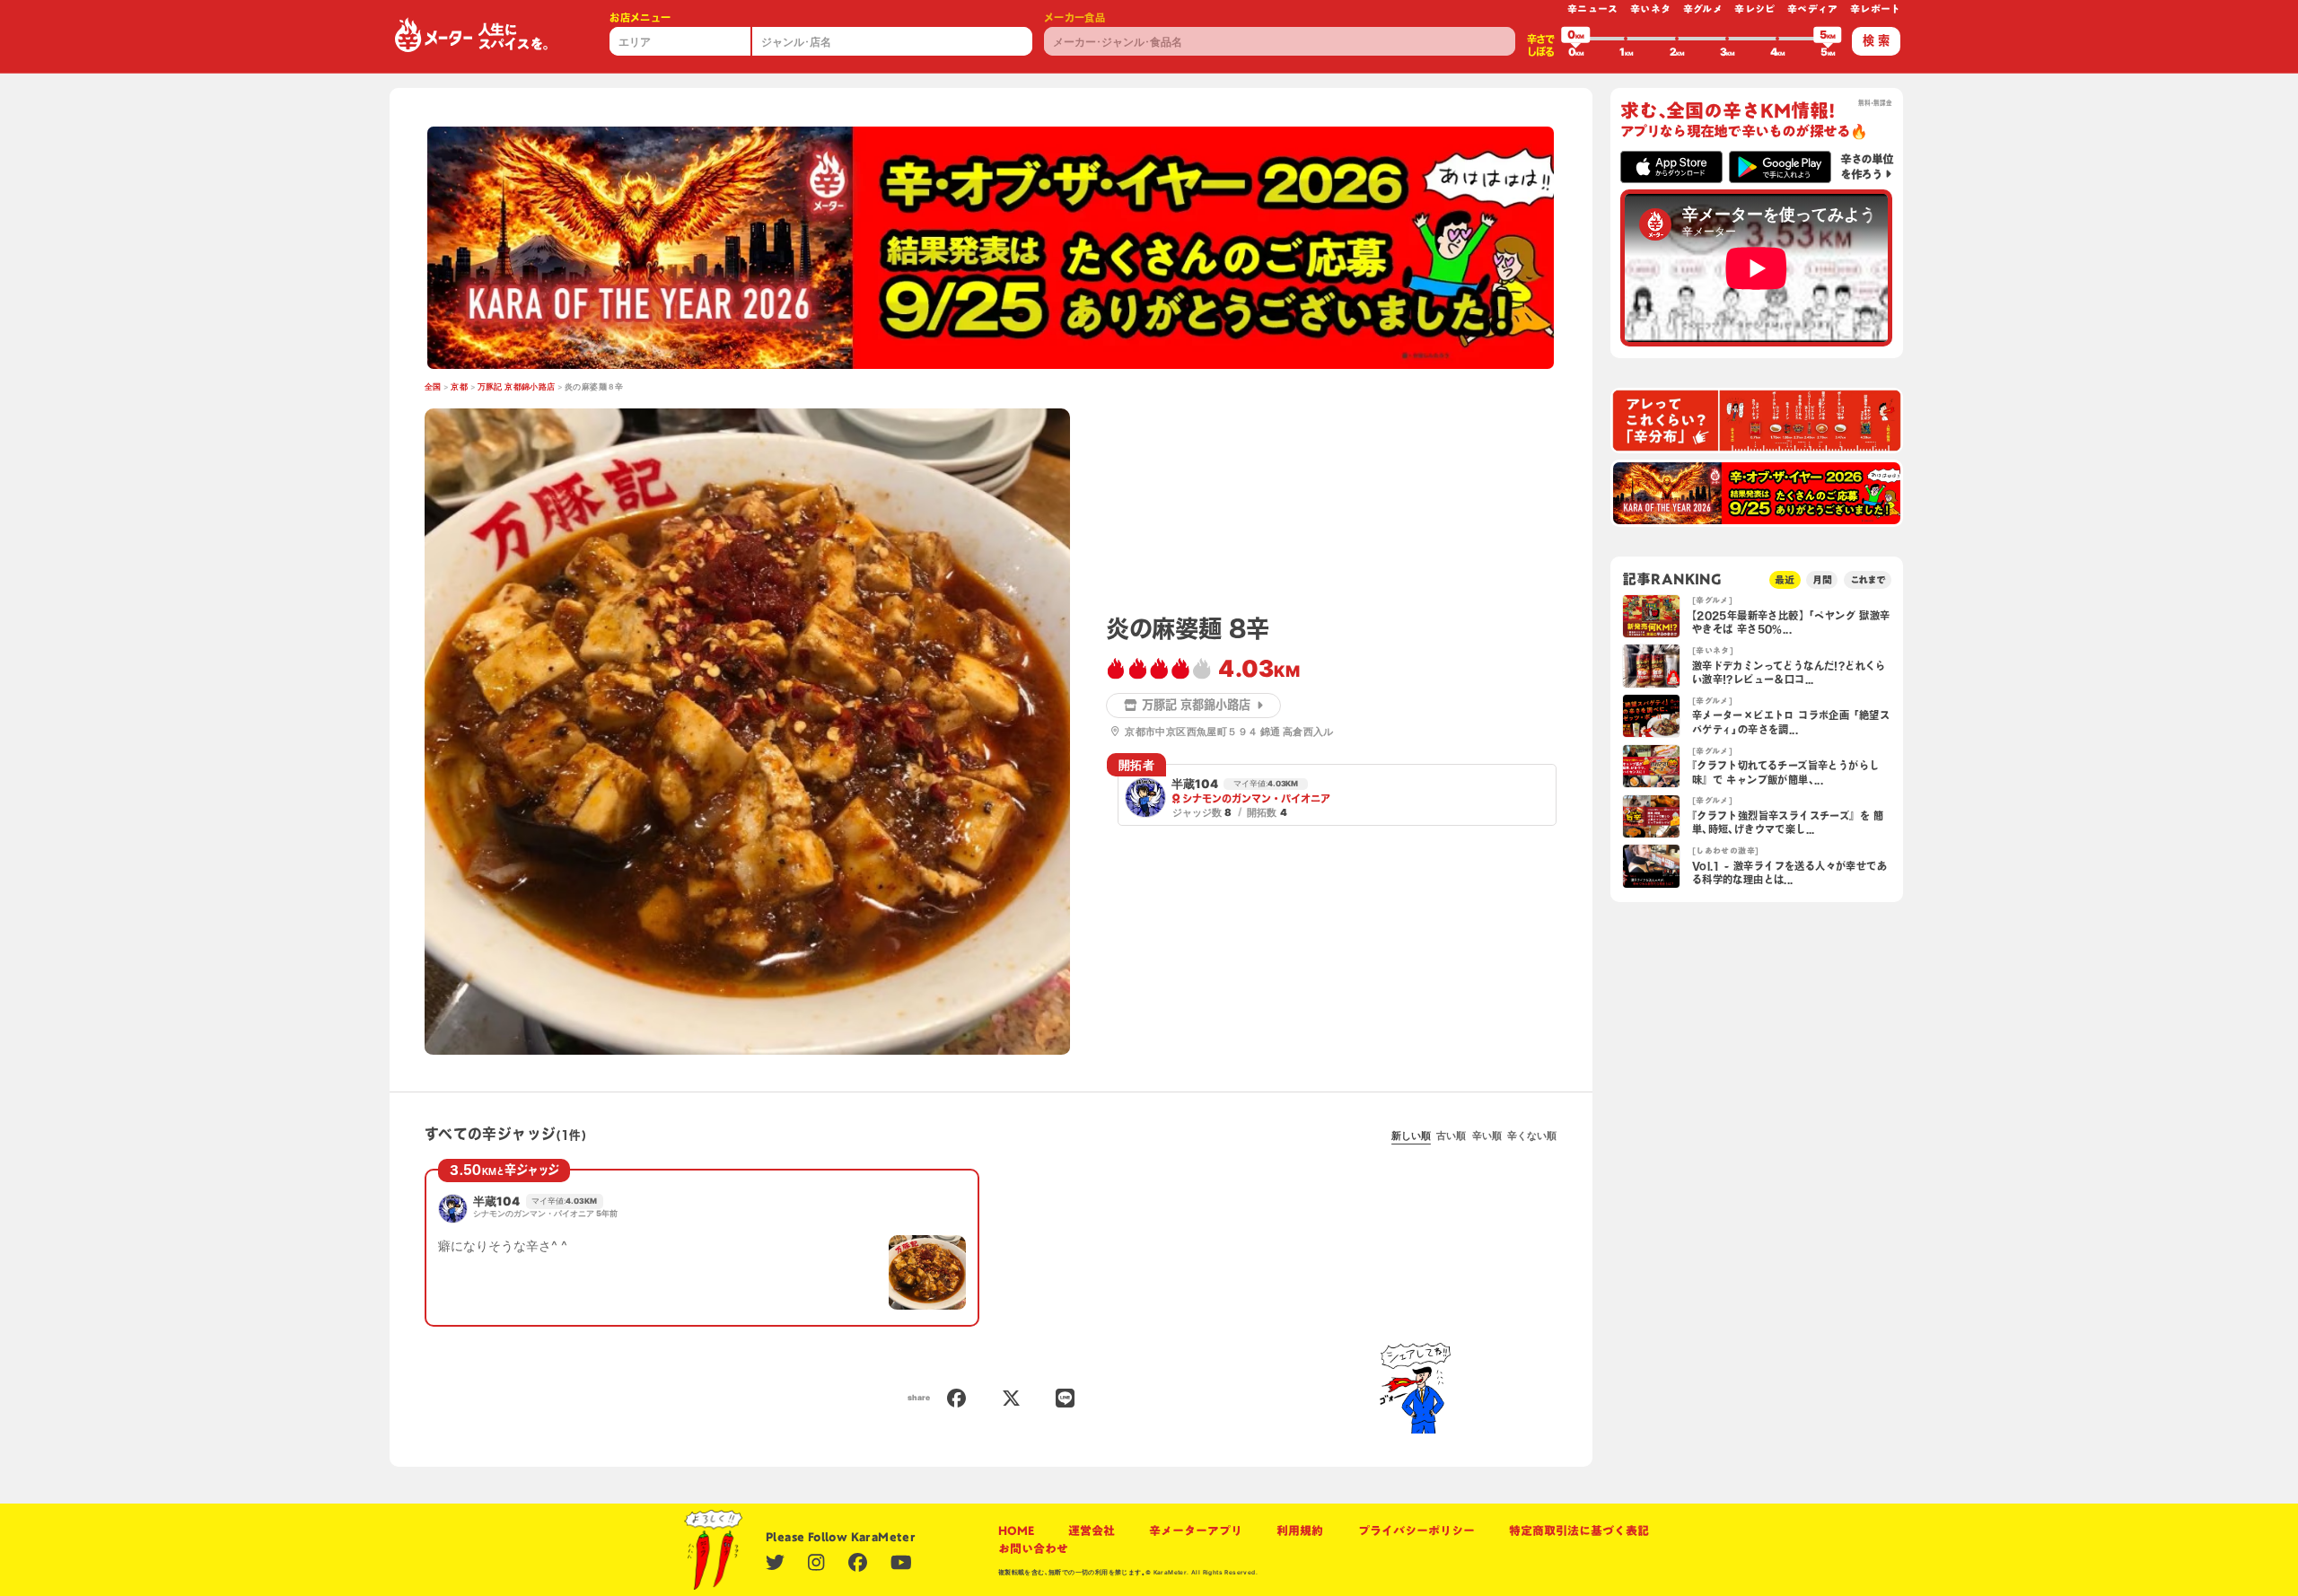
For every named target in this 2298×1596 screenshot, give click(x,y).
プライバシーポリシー (1417, 1530)
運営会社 (1092, 1530)
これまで (1868, 579)
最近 (1785, 579)
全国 (433, 387)
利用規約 (1300, 1530)
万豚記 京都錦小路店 (517, 387)
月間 (1822, 579)
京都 (459, 387)
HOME (1016, 1530)
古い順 (1451, 1136)
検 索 (1876, 40)
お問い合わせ (1033, 1548)
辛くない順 (1532, 1136)
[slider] (1575, 39)
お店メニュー (640, 18)
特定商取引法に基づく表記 (1579, 1530)
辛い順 (1487, 1136)
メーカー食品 (1074, 18)
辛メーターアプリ (1196, 1530)
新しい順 (1411, 1136)
